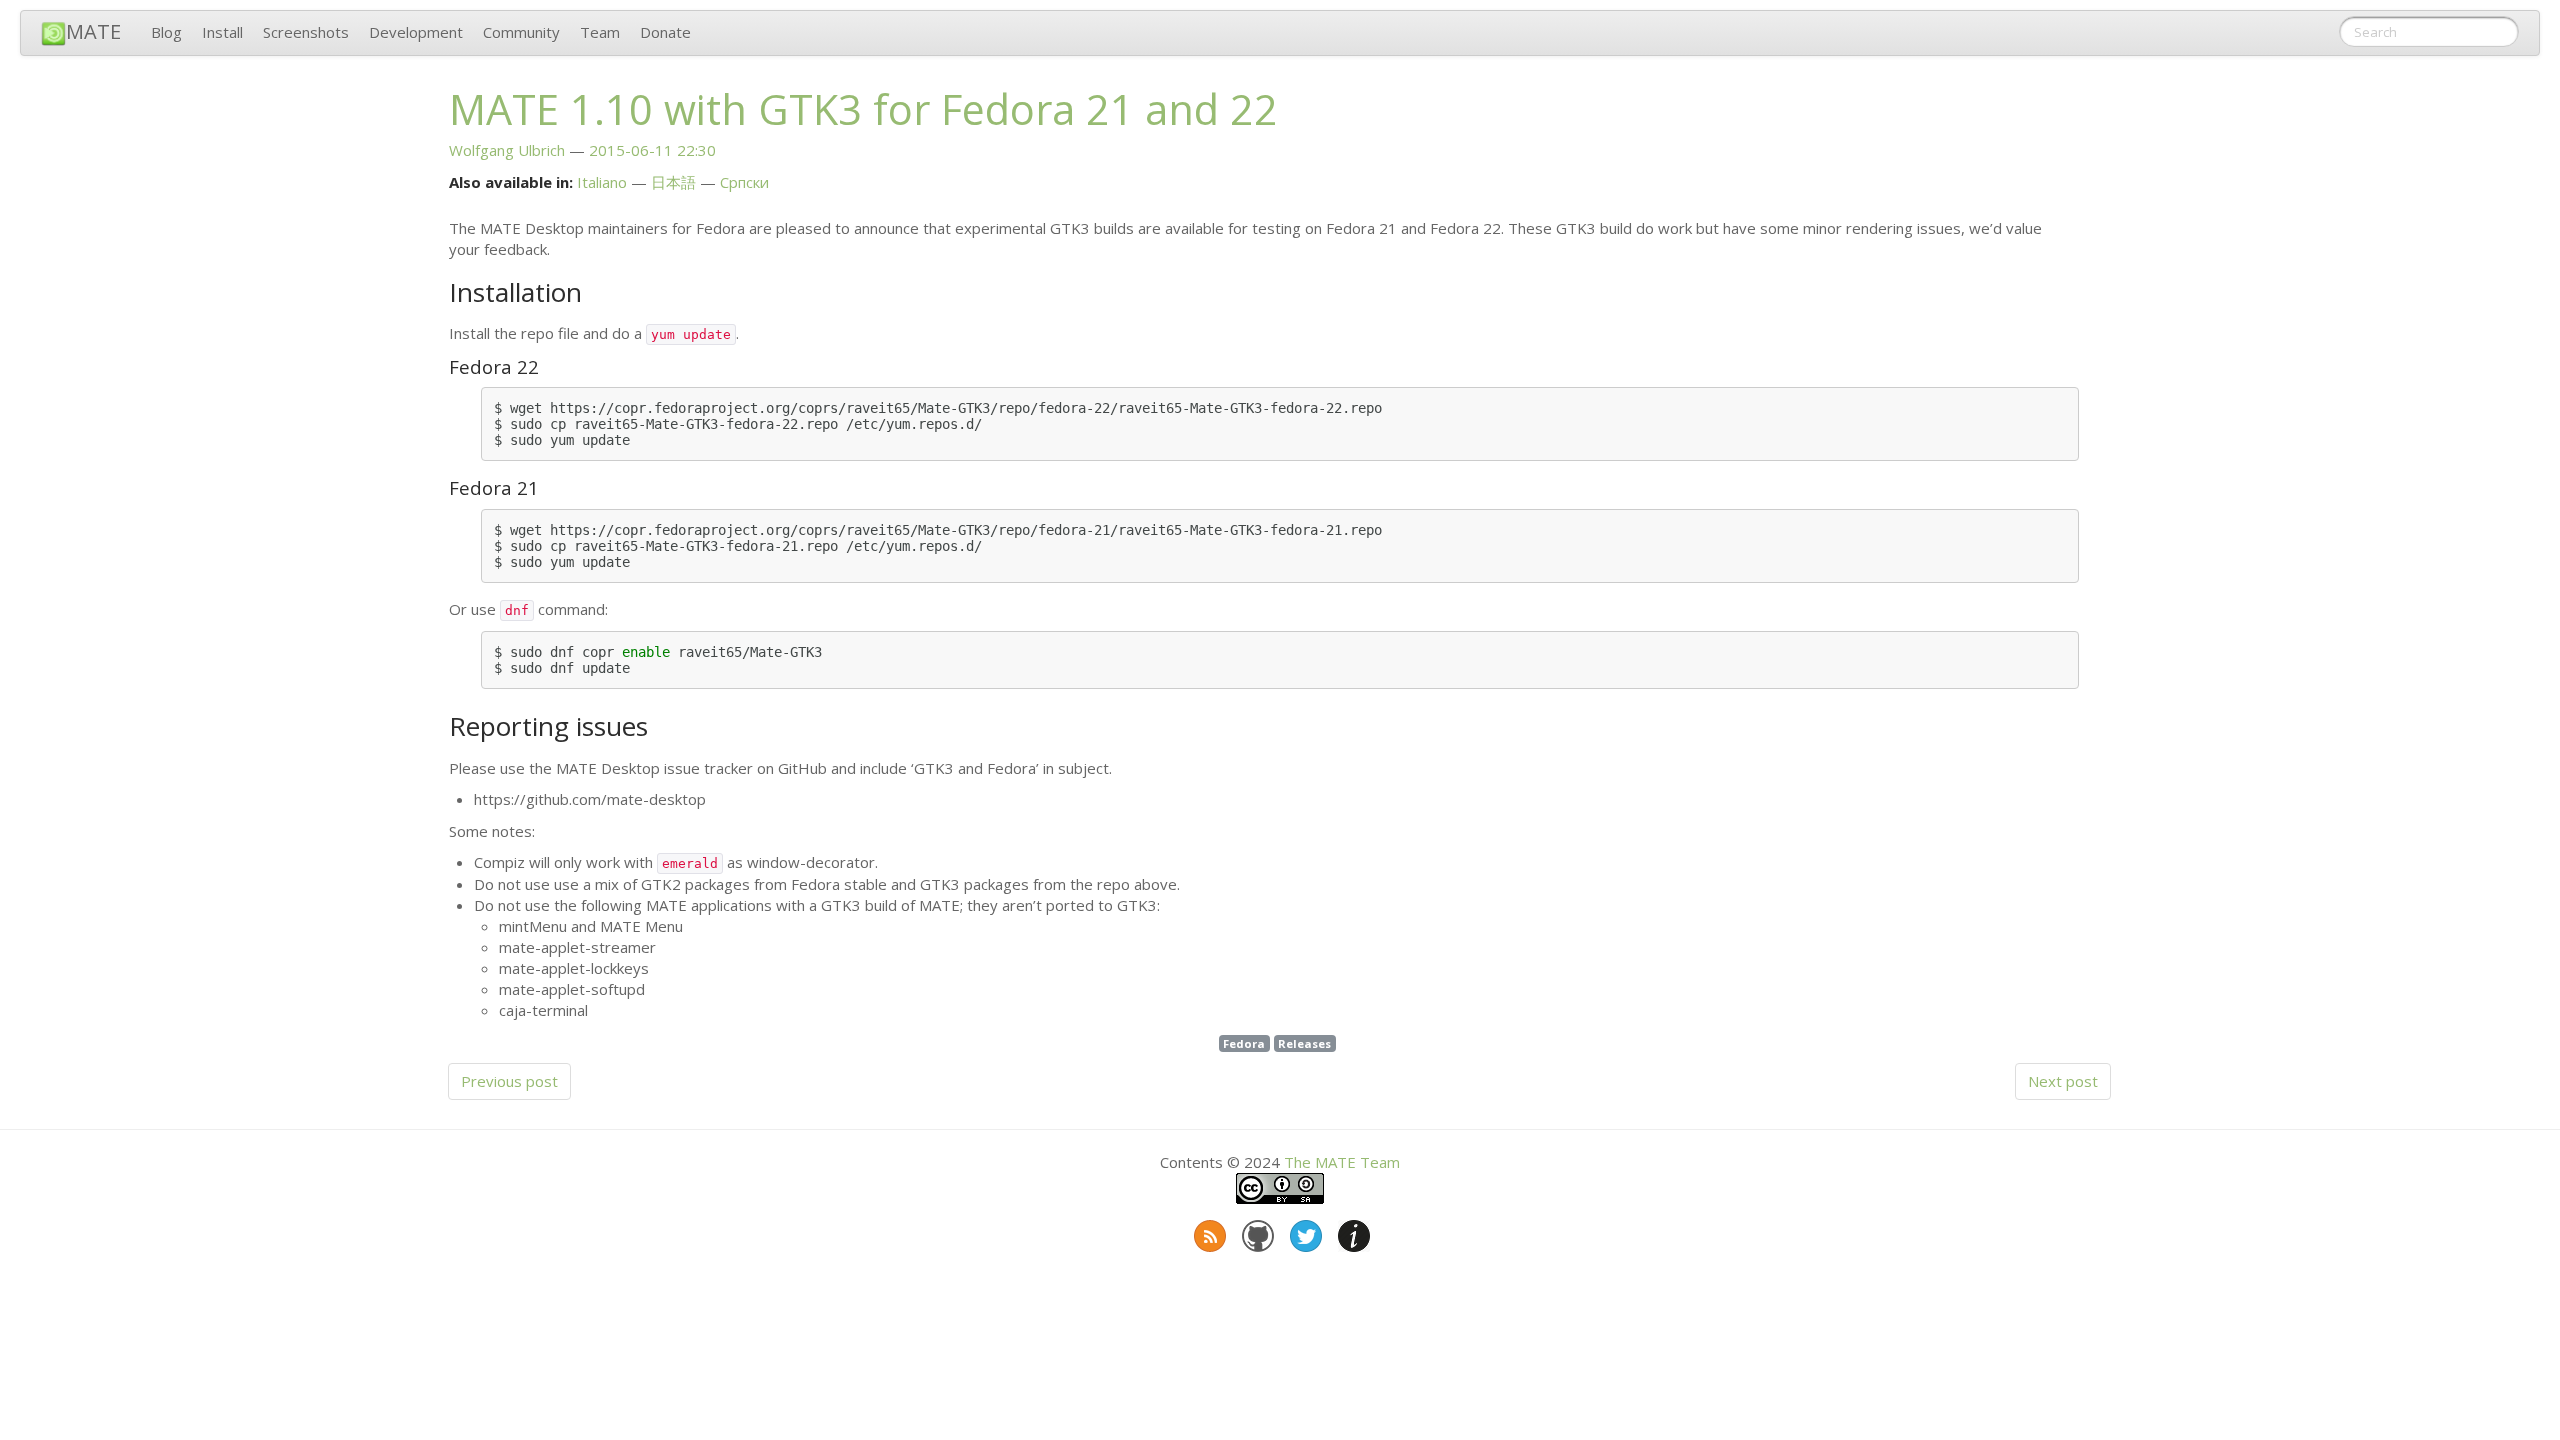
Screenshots (306, 32)
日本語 (673, 182)
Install (222, 32)
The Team (1342, 1162)
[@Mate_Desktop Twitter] (1304, 1232)
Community (521, 32)
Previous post (509, 1081)
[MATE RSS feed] (1208, 1232)
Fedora (1244, 1043)
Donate (665, 32)
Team (600, 32)
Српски (744, 182)
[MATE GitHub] (1256, 1232)
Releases (1304, 1043)
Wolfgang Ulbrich (507, 150)
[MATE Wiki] (1352, 1232)
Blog (166, 32)
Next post (2063, 1081)
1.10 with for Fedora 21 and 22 (863, 109)
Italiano (602, 182)
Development (416, 32)
